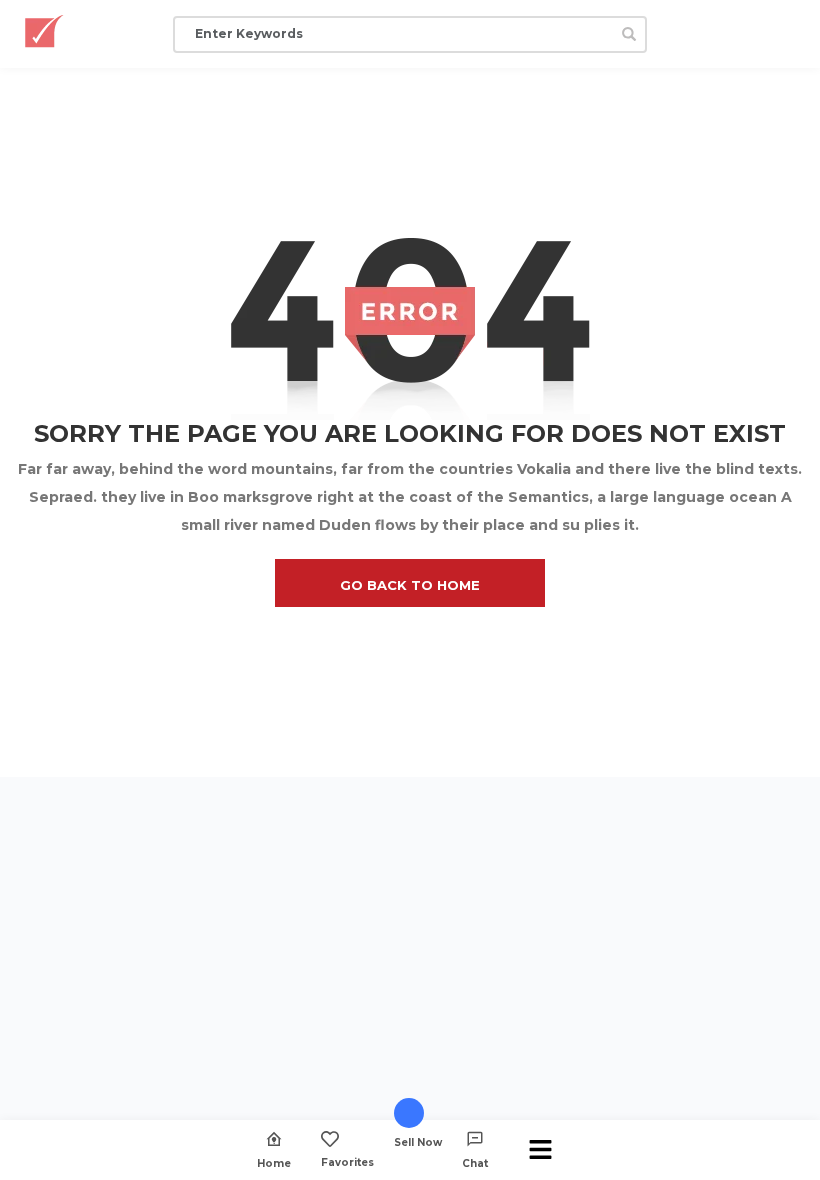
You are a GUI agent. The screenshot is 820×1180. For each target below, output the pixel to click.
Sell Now (418, 1142)
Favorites (347, 1162)
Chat (475, 1163)
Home (274, 1163)
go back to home (410, 585)
